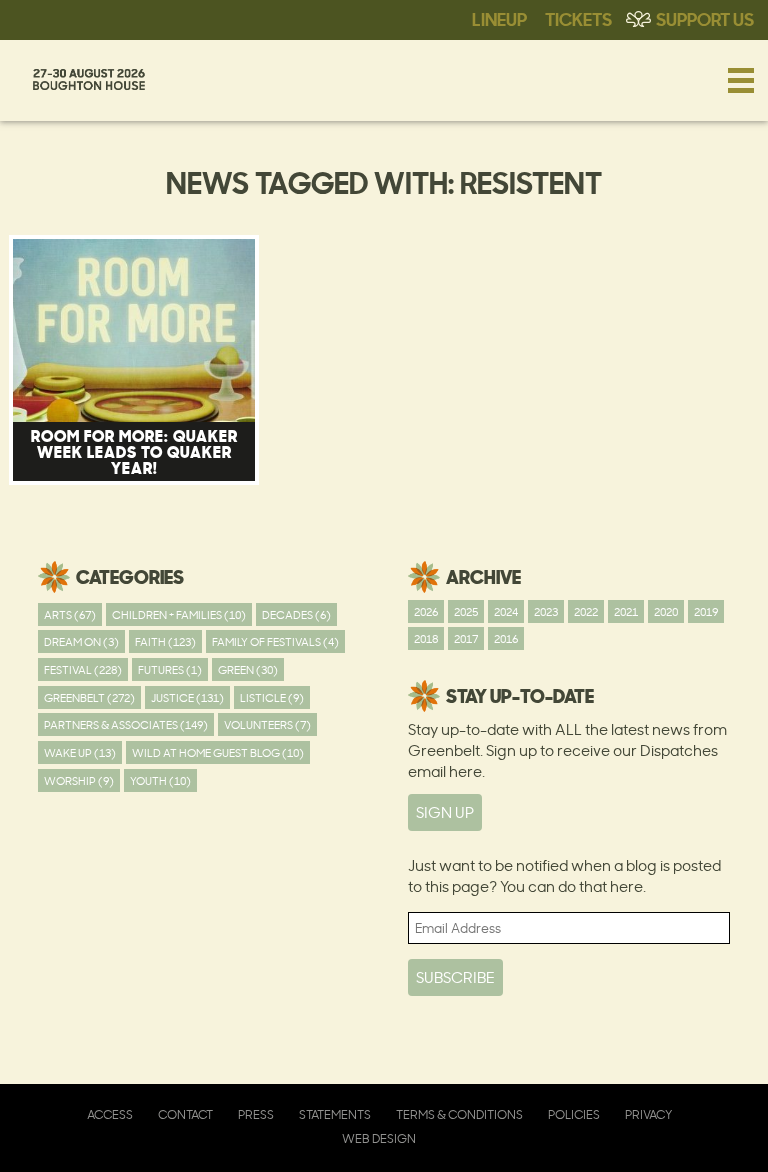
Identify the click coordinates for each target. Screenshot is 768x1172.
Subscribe (455, 977)
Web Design (379, 1138)
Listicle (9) (272, 697)
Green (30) (248, 669)
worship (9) (79, 780)
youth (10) (160, 780)
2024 (506, 611)
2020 (666, 611)
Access (110, 1114)
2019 (706, 611)
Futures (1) (170, 669)
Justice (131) (187, 697)
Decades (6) (296, 614)
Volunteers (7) (267, 724)
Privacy (648, 1114)
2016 (506, 638)
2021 (626, 611)
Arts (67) (70, 614)
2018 (426, 638)
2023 (546, 611)
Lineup (499, 18)
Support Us (705, 18)
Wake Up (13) (80, 752)
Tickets (578, 18)
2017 (466, 638)
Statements (335, 1114)
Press (256, 1114)
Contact (185, 1114)
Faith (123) (165, 641)
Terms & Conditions (459, 1114)
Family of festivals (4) (275, 641)
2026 (426, 611)
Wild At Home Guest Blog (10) (218, 752)
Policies (574, 1114)
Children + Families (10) (179, 614)
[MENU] (741, 80)
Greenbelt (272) (89, 697)
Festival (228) (83, 669)
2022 (586, 611)
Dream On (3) (81, 641)
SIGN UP (445, 812)
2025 (466, 611)
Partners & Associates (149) (126, 724)
